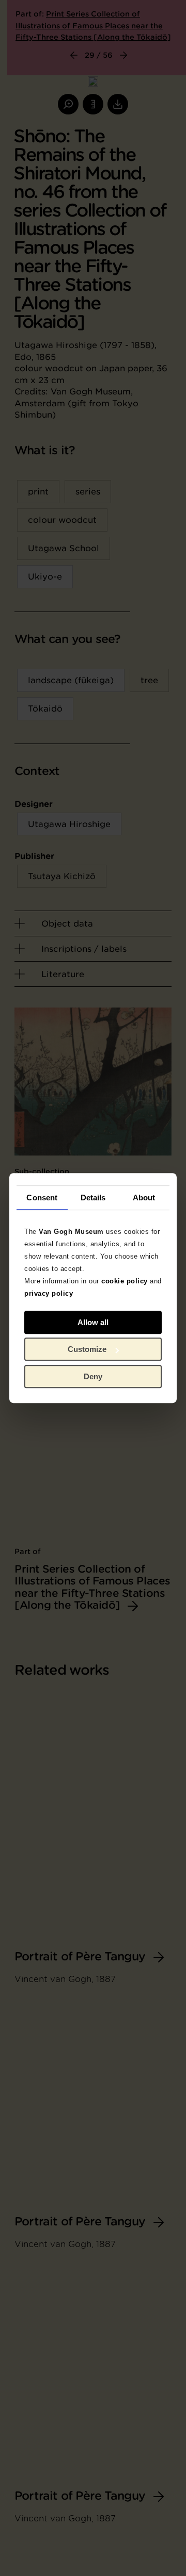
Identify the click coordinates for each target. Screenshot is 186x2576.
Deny (93, 1376)
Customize (87, 1349)
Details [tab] (93, 1198)
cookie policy (125, 1281)
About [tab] (144, 1198)
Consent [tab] (42, 1198)
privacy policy (49, 1293)
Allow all (93, 1322)
